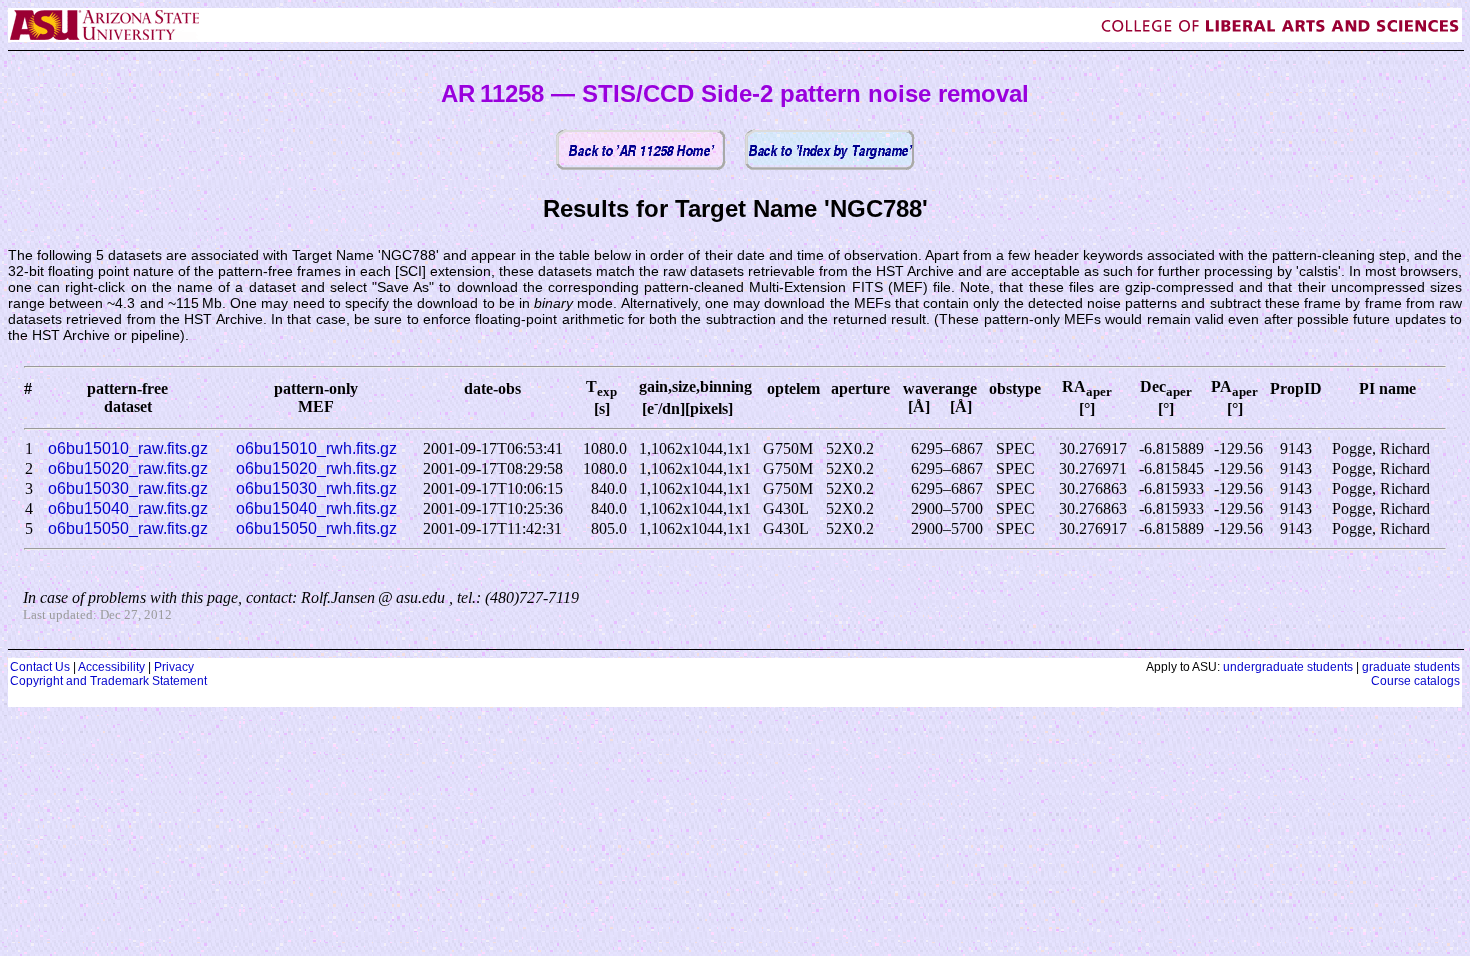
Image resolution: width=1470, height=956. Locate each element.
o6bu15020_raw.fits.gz (128, 468)
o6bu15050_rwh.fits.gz (316, 528)
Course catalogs (1415, 681)
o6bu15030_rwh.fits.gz (316, 488)
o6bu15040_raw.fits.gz (128, 508)
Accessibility (111, 667)
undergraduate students (1288, 667)
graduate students (1411, 667)
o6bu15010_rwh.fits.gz (316, 448)
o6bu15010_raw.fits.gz (128, 448)
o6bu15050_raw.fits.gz (128, 528)
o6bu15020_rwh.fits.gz (316, 468)
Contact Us (40, 667)
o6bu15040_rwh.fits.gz (316, 508)
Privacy (174, 667)
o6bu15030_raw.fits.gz (128, 488)
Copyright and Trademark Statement (108, 681)
